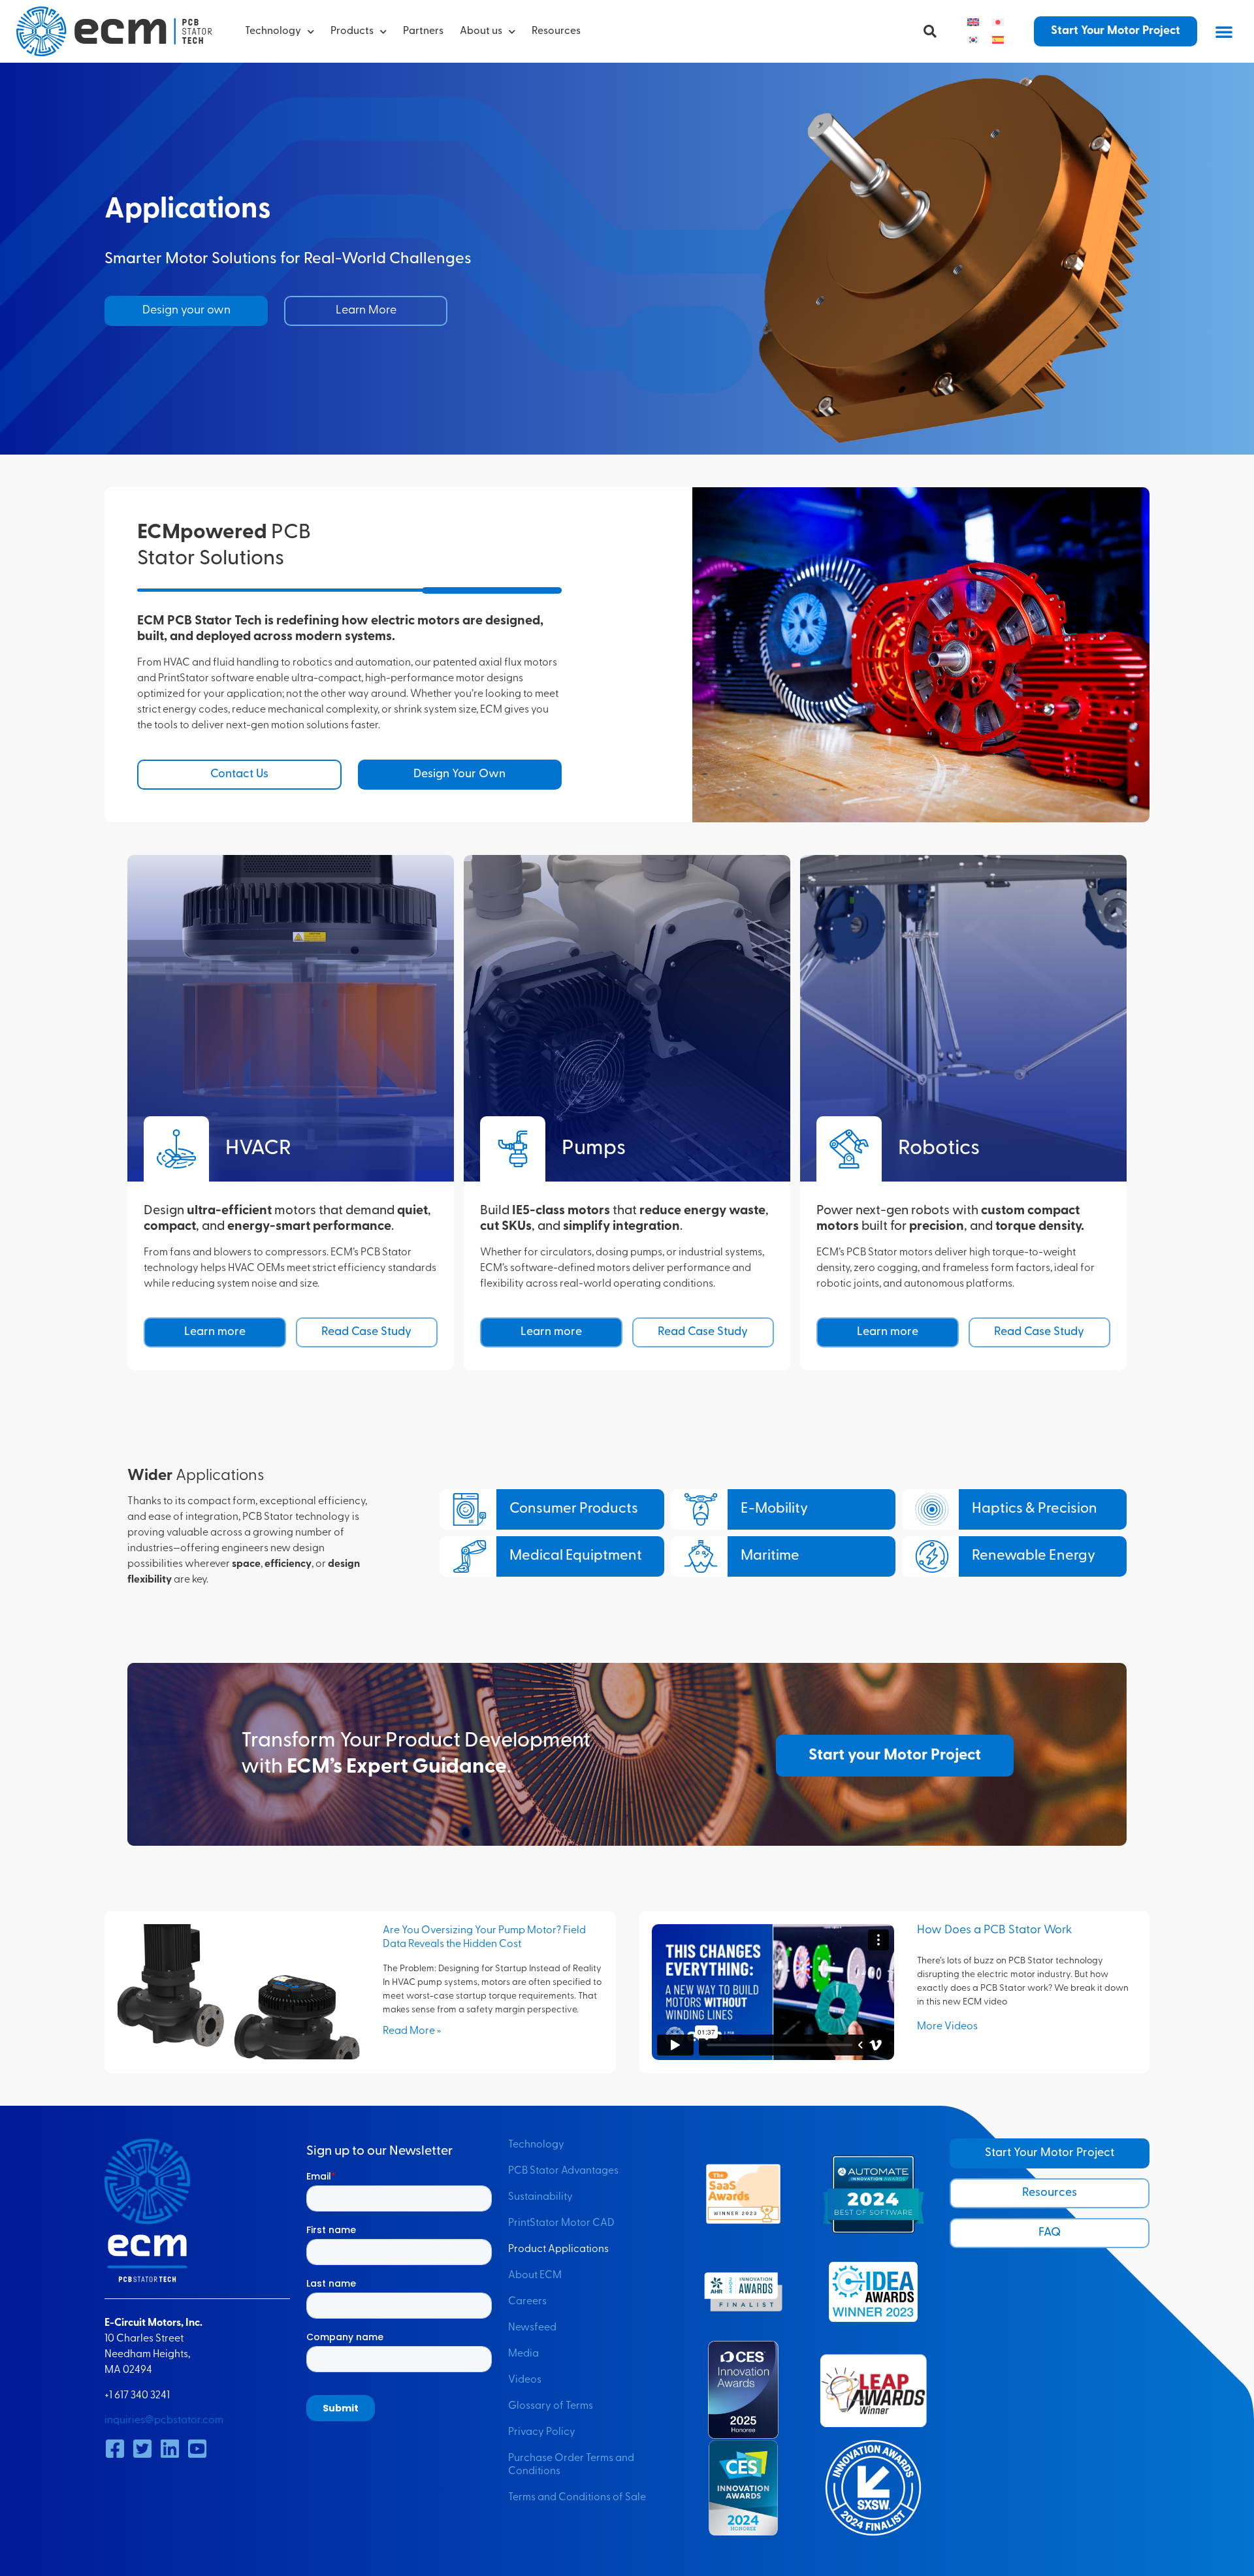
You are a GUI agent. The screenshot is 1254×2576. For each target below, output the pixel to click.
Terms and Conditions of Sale (577, 2498)
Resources (556, 31)
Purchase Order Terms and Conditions (571, 2465)
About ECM (535, 2276)
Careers (527, 2302)
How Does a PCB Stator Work (995, 1931)
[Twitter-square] (142, 2449)
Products (352, 31)
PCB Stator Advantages (563, 2171)
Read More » (412, 2031)
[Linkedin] (170, 2449)
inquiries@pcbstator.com (164, 2421)
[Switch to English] (973, 23)
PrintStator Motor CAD (561, 2223)
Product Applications (558, 2249)
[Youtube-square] (197, 2449)
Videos (525, 2380)
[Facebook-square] (115, 2449)
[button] (930, 31)
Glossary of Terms (551, 2406)
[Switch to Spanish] (998, 40)
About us (481, 31)
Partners (423, 31)
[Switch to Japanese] (998, 23)
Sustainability (540, 2197)
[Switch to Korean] (973, 40)
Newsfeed (532, 2328)
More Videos (947, 2027)
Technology (273, 31)
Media (523, 2354)
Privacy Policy (542, 2432)
